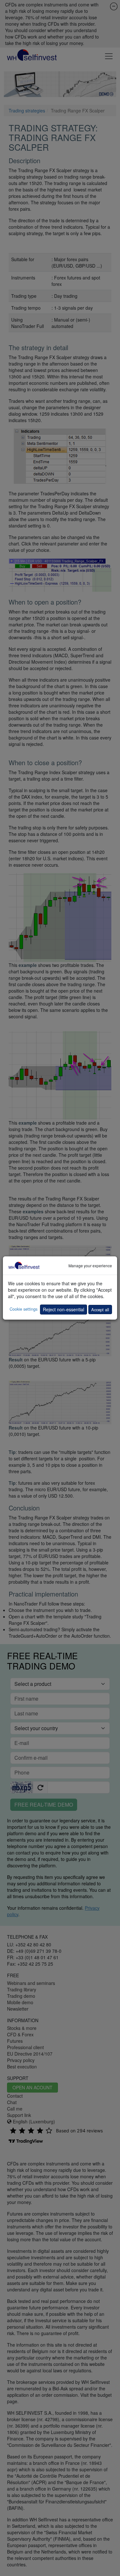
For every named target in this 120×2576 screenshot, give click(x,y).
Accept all (100, 1310)
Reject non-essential (64, 1309)
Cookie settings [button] (24, 1309)
